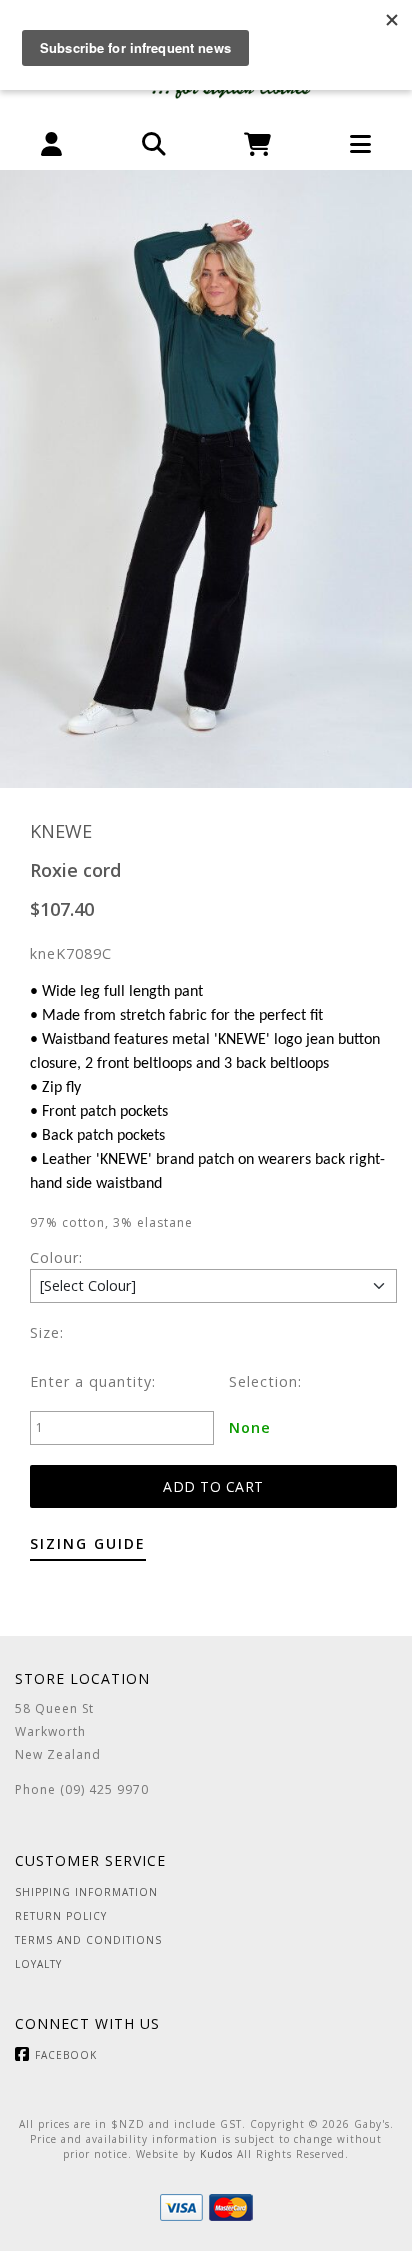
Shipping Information (86, 1892)
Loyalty (38, 1964)
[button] (154, 144)
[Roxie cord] (206, 479)
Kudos (216, 2154)
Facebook (66, 2055)
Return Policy (61, 1916)
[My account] (51, 144)
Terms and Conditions (88, 1940)
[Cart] (257, 144)
